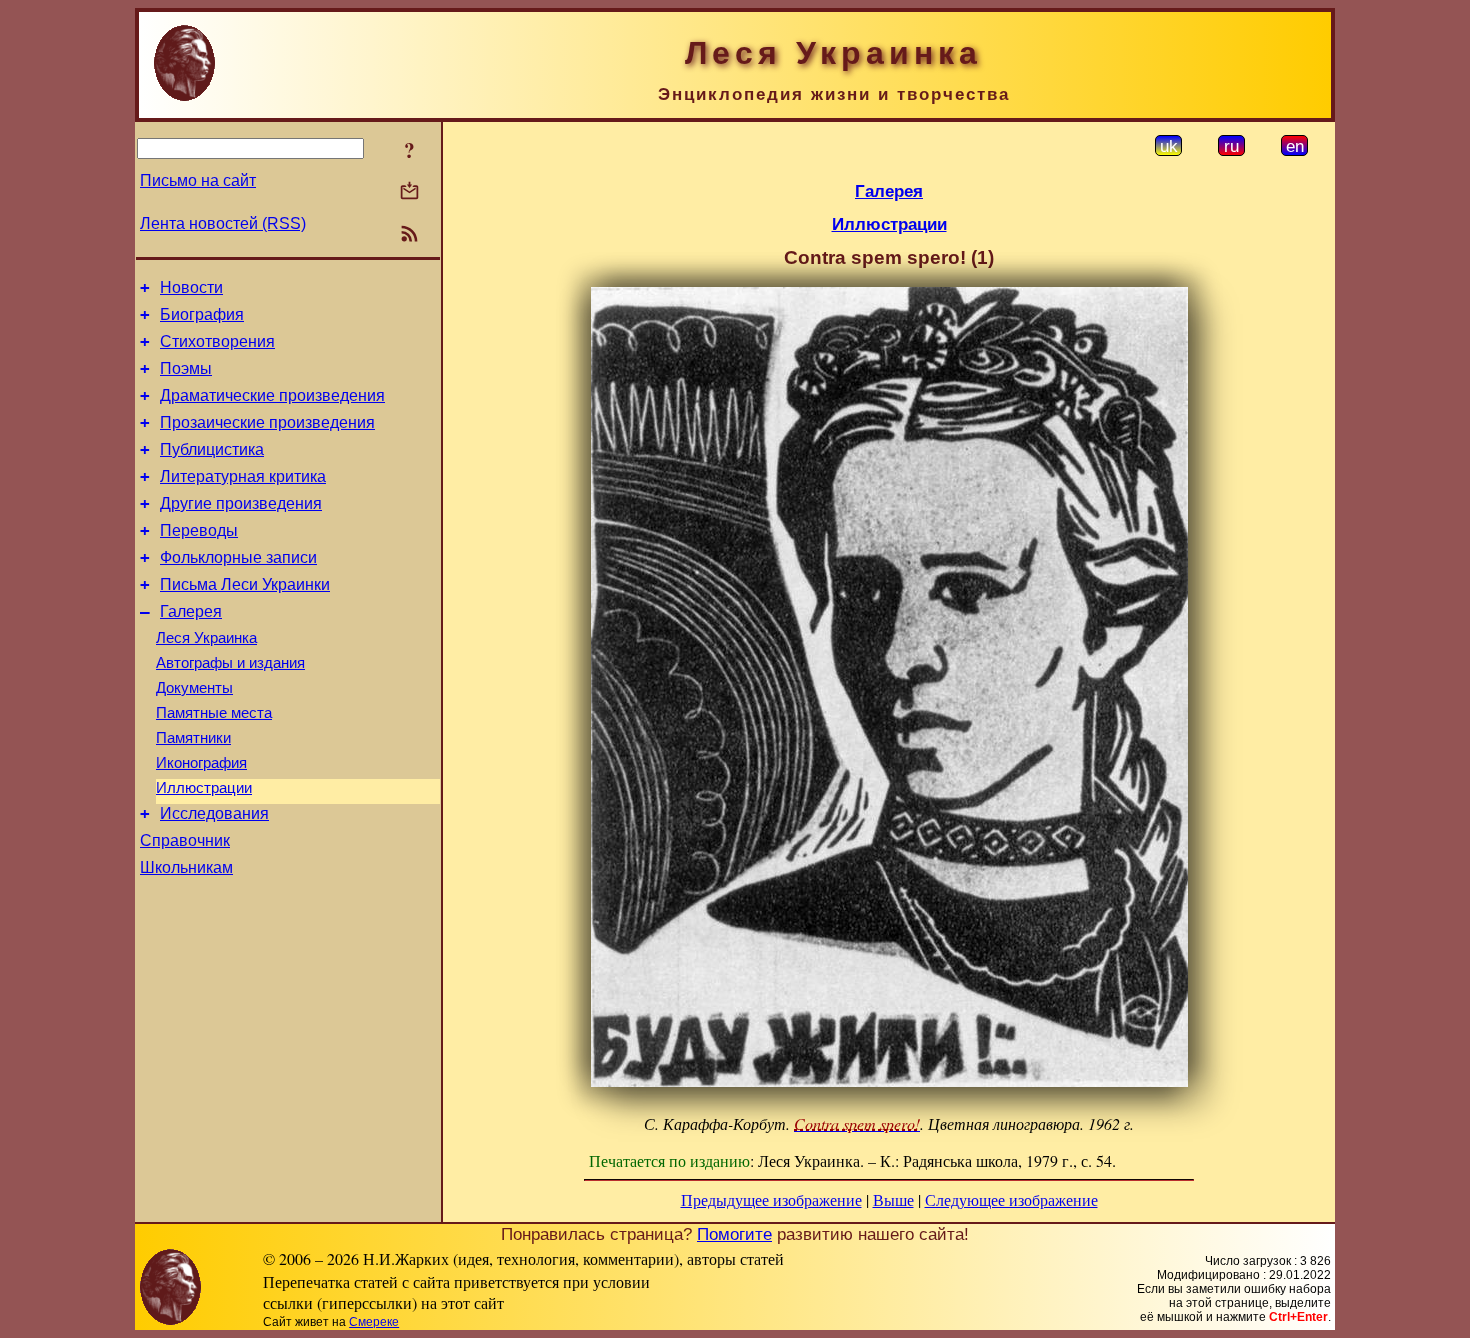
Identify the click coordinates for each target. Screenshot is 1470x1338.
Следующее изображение (1011, 1199)
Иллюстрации (204, 788)
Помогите (734, 1234)
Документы (194, 688)
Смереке (374, 1322)
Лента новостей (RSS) (223, 223)
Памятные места (214, 713)
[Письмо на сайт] (409, 192)
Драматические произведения (272, 395)
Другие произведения (241, 503)
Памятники (193, 738)
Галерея (191, 611)
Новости (191, 287)
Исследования (214, 813)
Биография (202, 314)
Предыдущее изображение (771, 1199)
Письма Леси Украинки (245, 584)
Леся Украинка (206, 638)
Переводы (199, 530)
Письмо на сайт (198, 180)
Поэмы (186, 368)
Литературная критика (243, 476)
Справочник (185, 840)
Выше (893, 1199)
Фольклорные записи (238, 557)
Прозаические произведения (267, 422)
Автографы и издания (230, 663)
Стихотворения (217, 341)
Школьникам (186, 867)
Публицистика (212, 449)
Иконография (201, 763)
